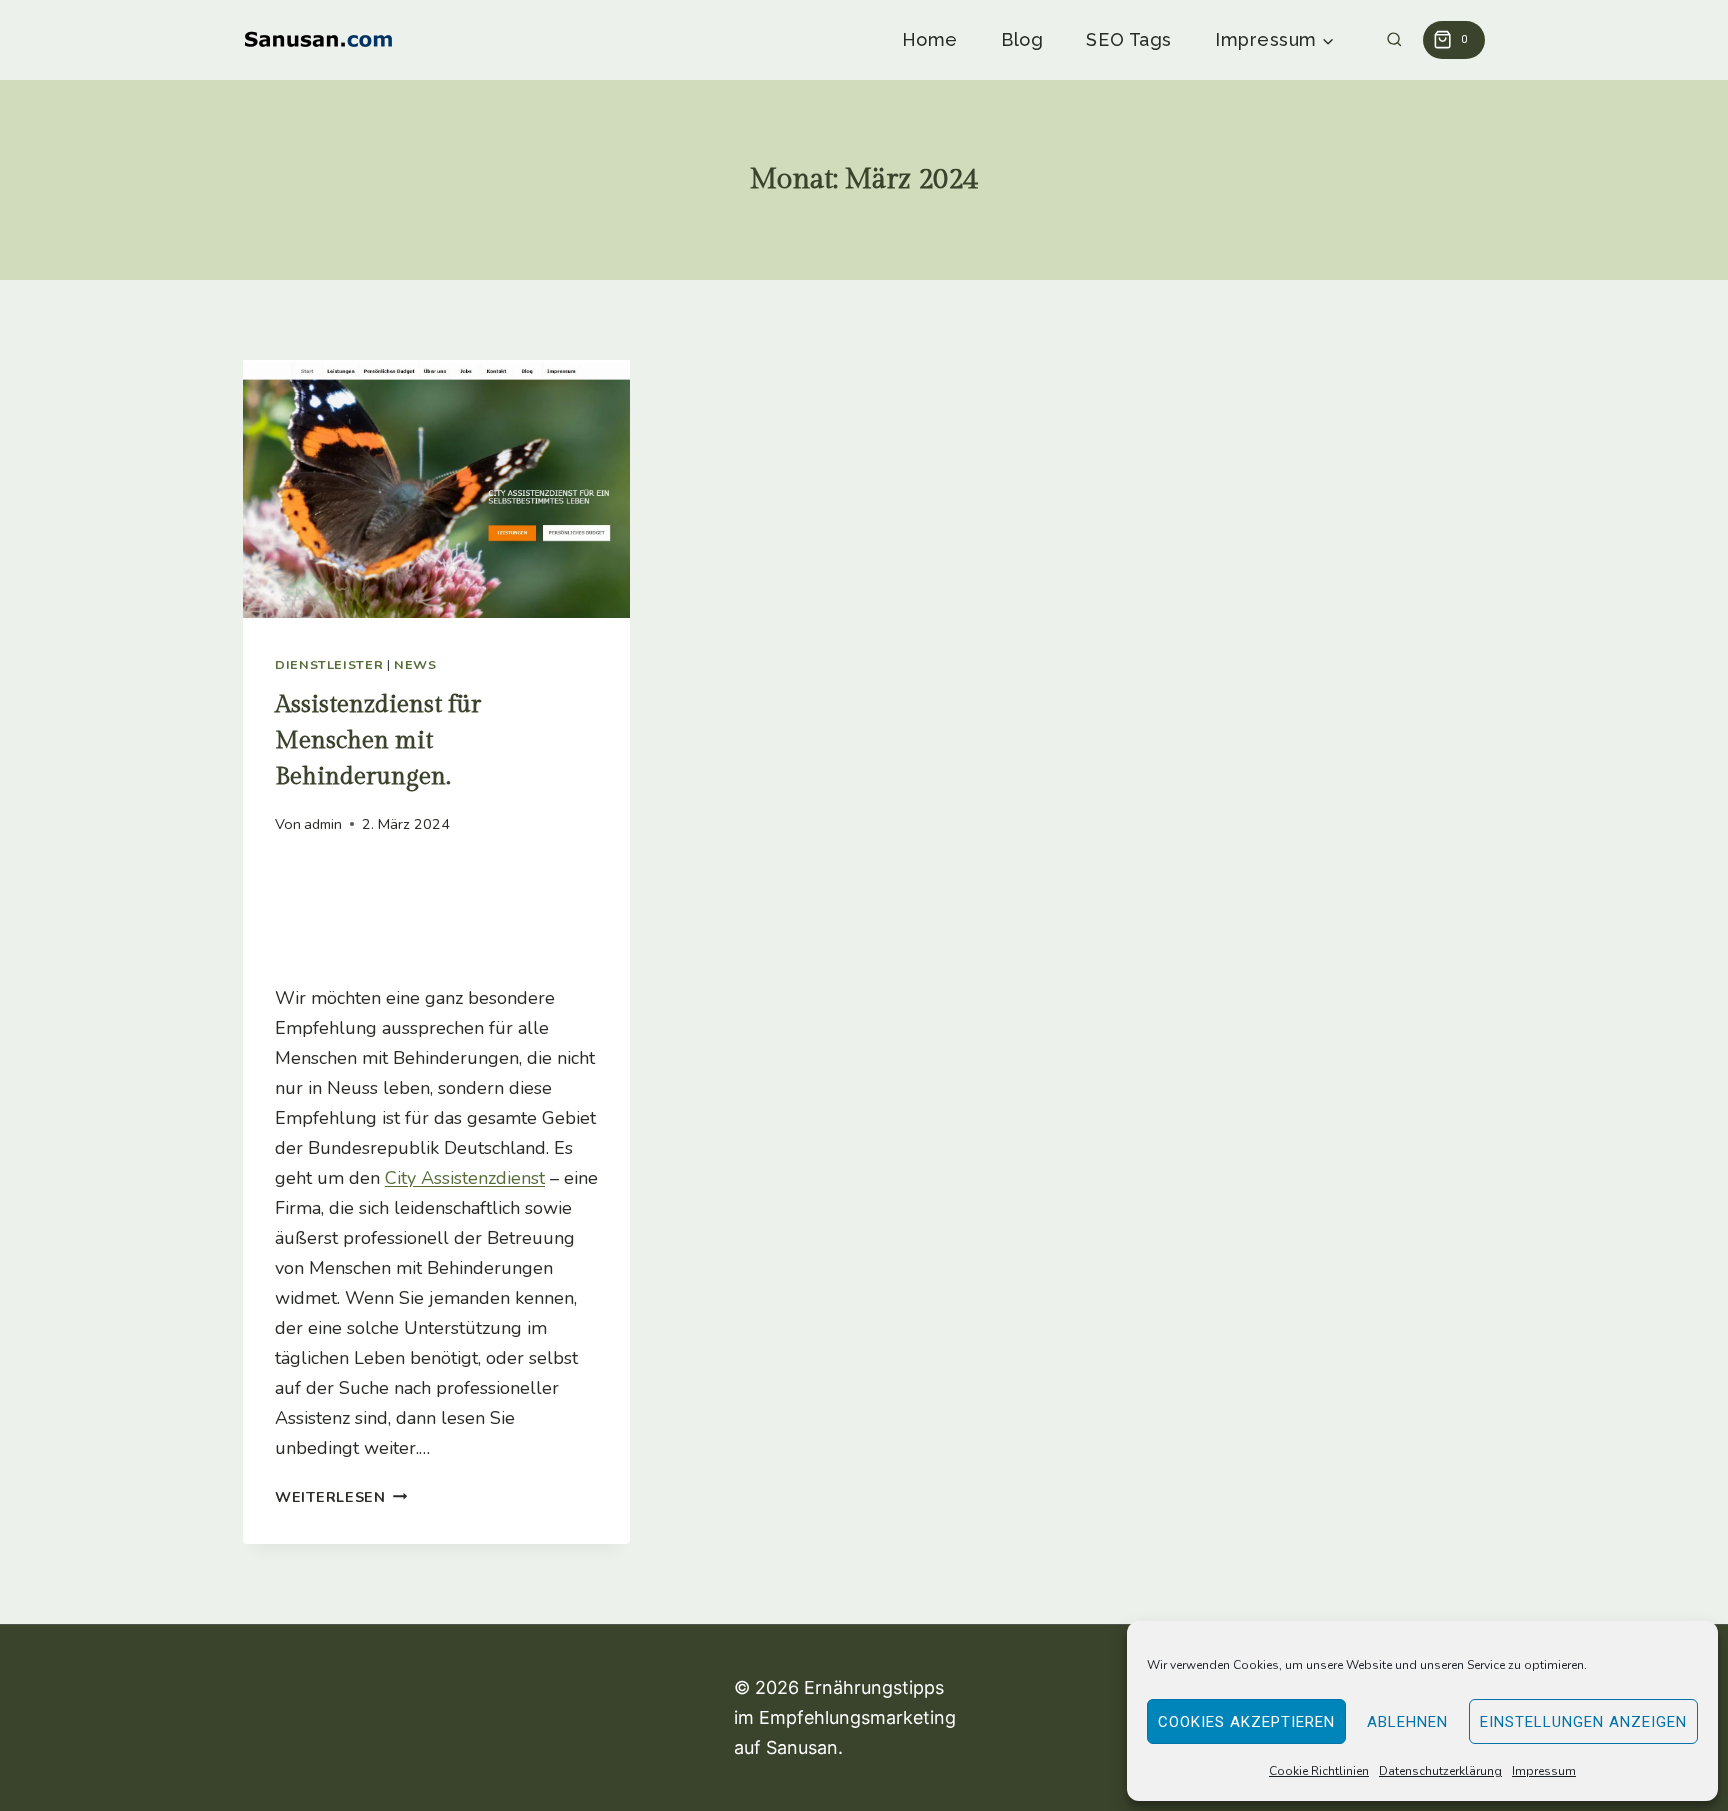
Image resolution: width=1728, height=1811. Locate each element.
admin (323, 824)
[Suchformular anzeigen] (1394, 40)
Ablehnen (1407, 1722)
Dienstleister (329, 664)
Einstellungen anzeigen (1583, 1722)
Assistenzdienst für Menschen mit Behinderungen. (378, 741)
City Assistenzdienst (465, 1178)
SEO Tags (1128, 39)
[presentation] (436, 489)
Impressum (1544, 1771)
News (415, 664)
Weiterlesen (341, 1497)
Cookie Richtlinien (1319, 1771)
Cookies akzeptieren (1246, 1722)
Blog (1022, 39)
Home (930, 39)
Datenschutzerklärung (1440, 1771)
